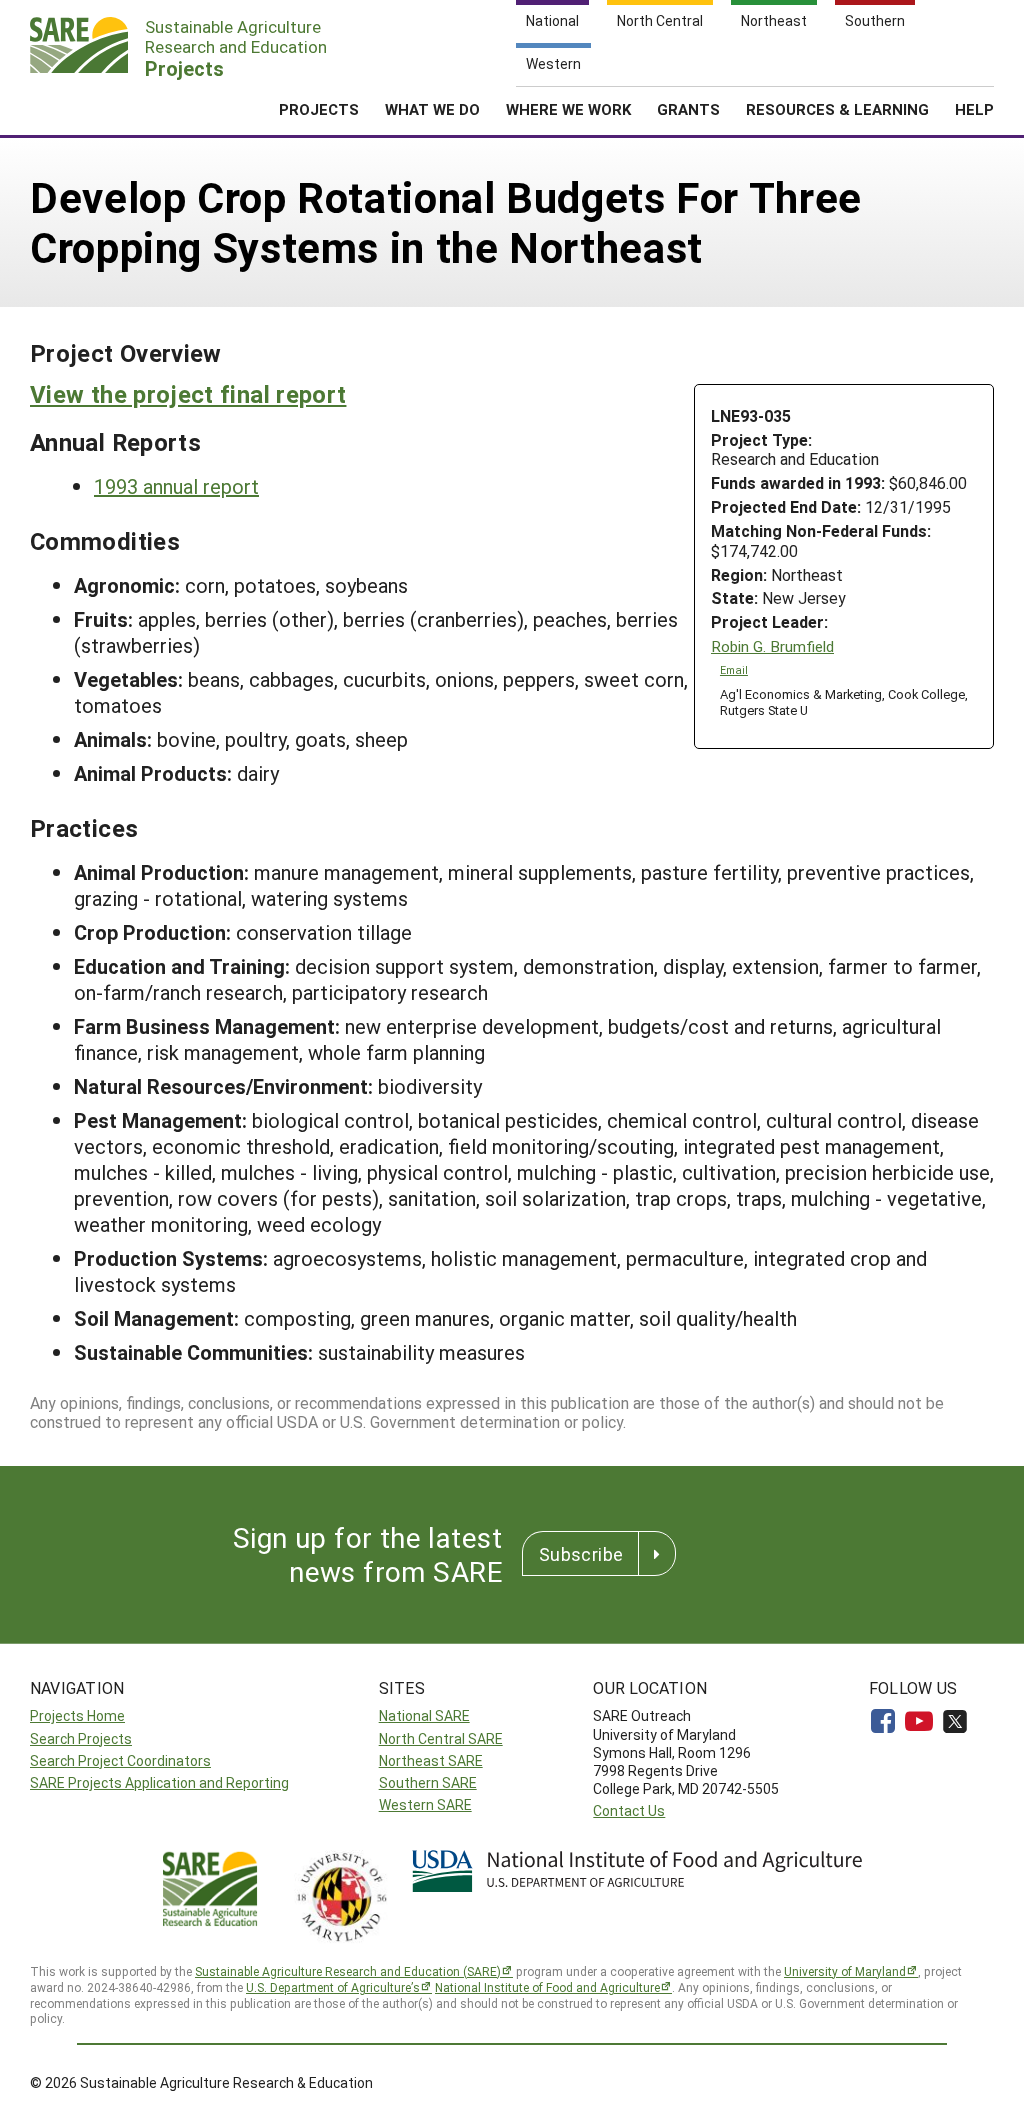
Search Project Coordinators (120, 1760)
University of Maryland (845, 1971)
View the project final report (188, 394)
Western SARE (425, 1804)
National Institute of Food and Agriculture (547, 1987)
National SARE (424, 1715)
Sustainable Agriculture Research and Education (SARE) (348, 1971)
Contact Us (629, 1810)
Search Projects (81, 1738)
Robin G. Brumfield (772, 646)
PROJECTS (319, 109)
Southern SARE (428, 1782)
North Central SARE (441, 1738)
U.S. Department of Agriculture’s (333, 1987)
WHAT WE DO (432, 109)
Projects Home (77, 1715)
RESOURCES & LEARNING (837, 109)
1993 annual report (176, 486)
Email (734, 670)
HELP (974, 109)
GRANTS (688, 109)
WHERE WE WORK (568, 109)
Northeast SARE (431, 1760)
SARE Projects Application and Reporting (159, 1782)
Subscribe (581, 1554)
